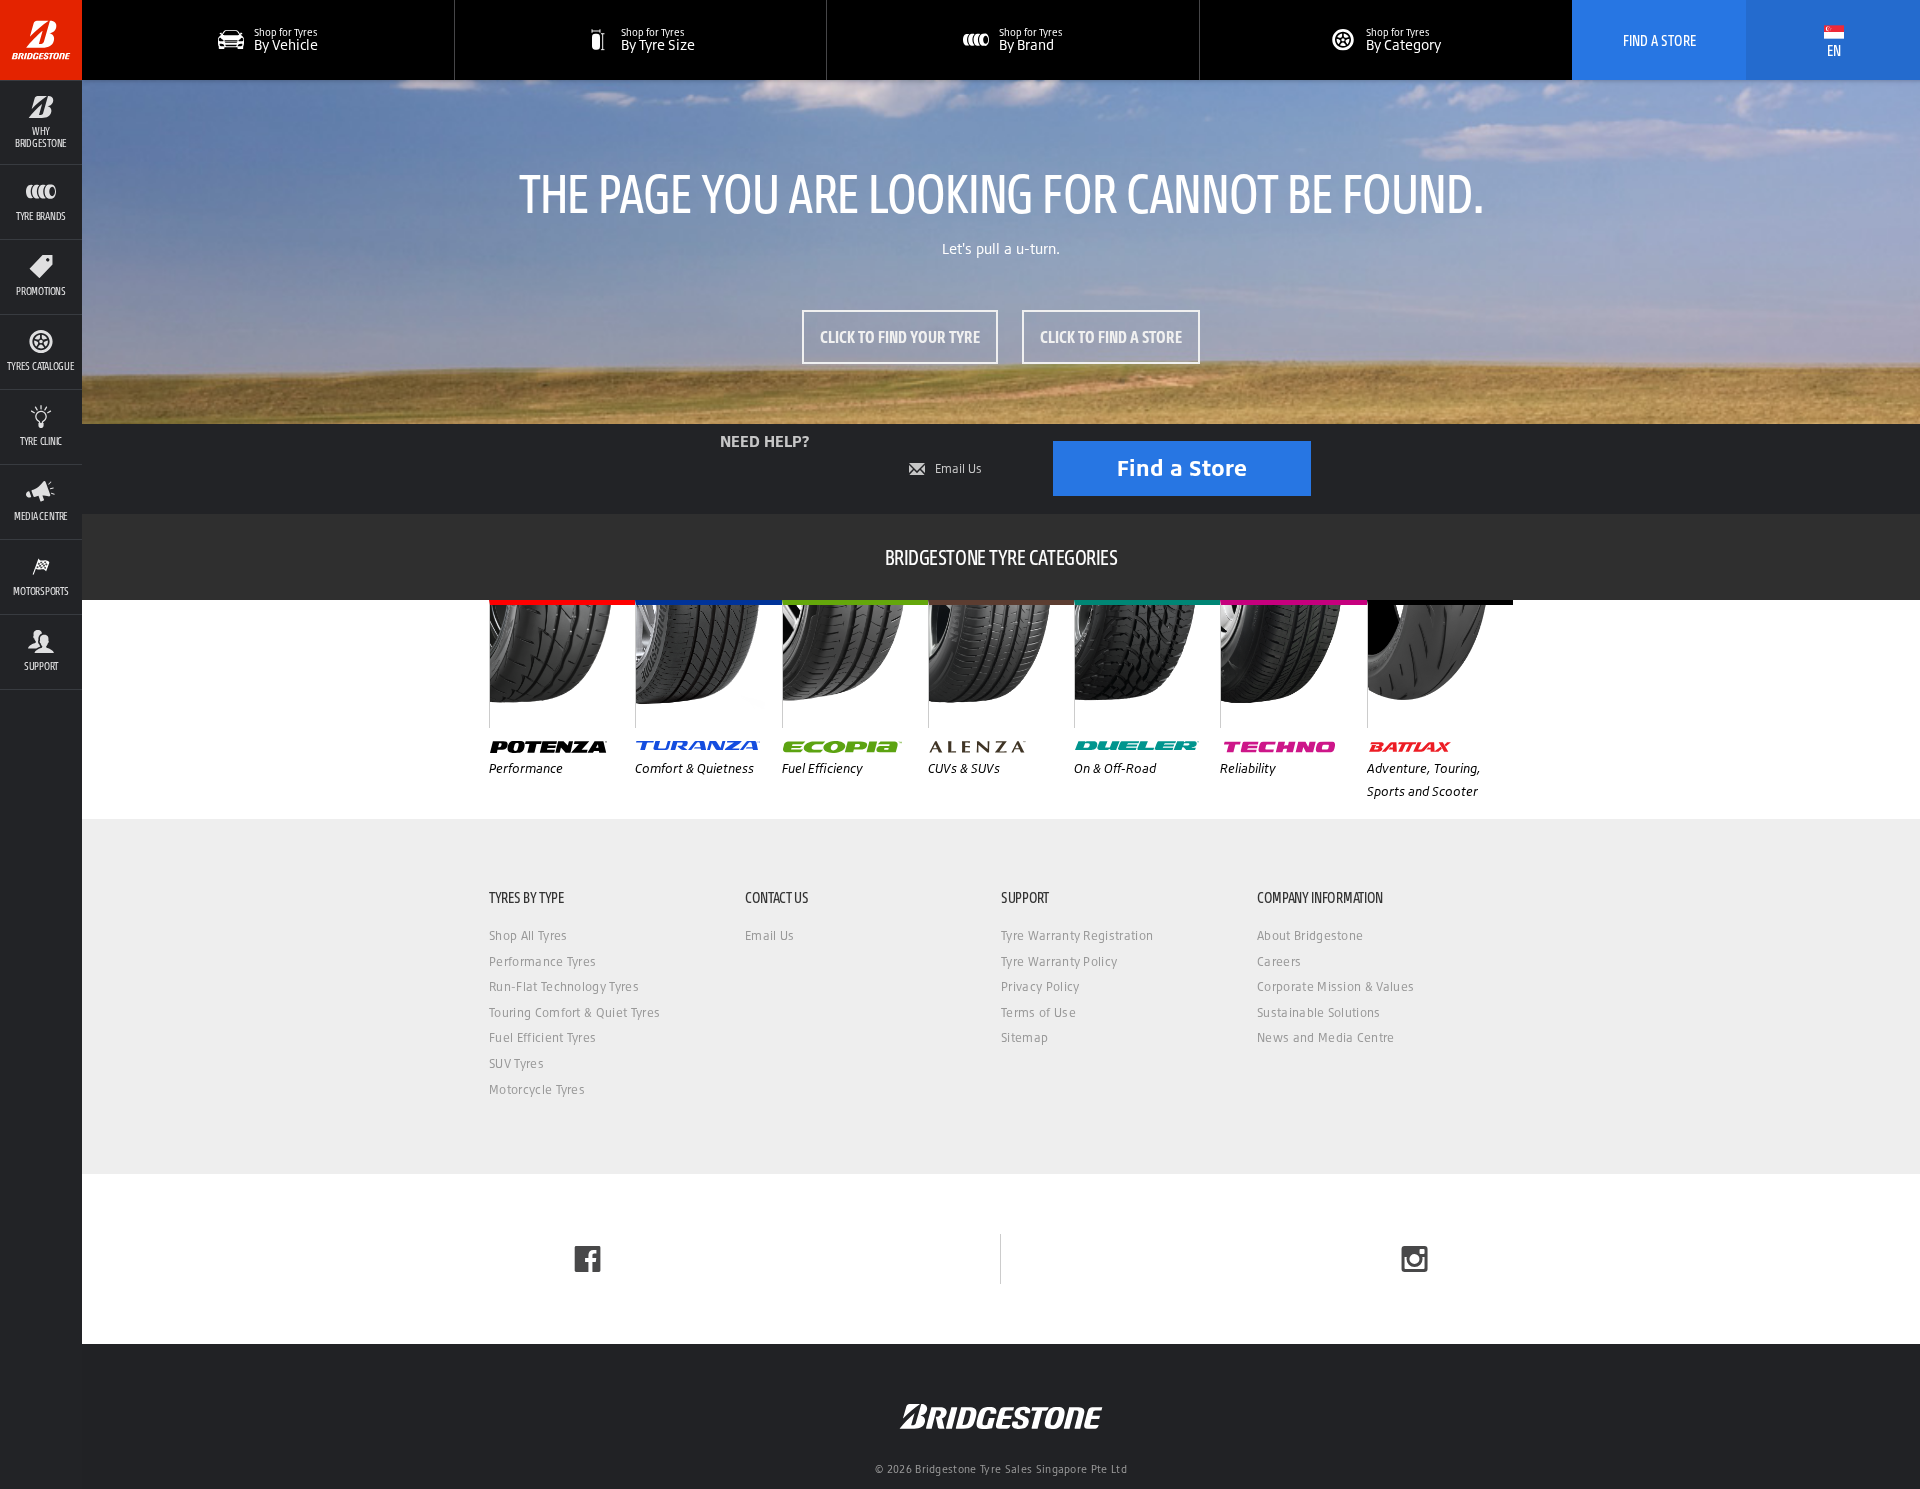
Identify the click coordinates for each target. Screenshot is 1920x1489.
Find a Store (1182, 467)
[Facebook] (587, 1259)
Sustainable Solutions (1319, 1012)
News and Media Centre (1326, 1037)
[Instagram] (1414, 1259)
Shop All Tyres (528, 935)
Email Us (958, 469)
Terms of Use (1038, 1012)
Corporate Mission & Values (1335, 986)
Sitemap (1024, 1037)
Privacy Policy (1040, 986)
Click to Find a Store (1111, 336)
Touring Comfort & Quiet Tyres (574, 1012)
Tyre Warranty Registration (1077, 935)
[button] (41, 122)
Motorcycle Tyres (537, 1089)
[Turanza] (708, 664)
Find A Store (1659, 40)
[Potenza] (562, 664)
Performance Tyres (542, 961)
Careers (1279, 961)
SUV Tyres (516, 1063)
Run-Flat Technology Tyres (564, 986)
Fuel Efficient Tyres (542, 1037)
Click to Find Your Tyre (900, 336)
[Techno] (1293, 664)
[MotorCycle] (1440, 664)
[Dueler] (1147, 664)
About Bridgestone (1310, 935)
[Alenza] (1001, 664)
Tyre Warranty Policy (1059, 961)
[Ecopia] (855, 664)
